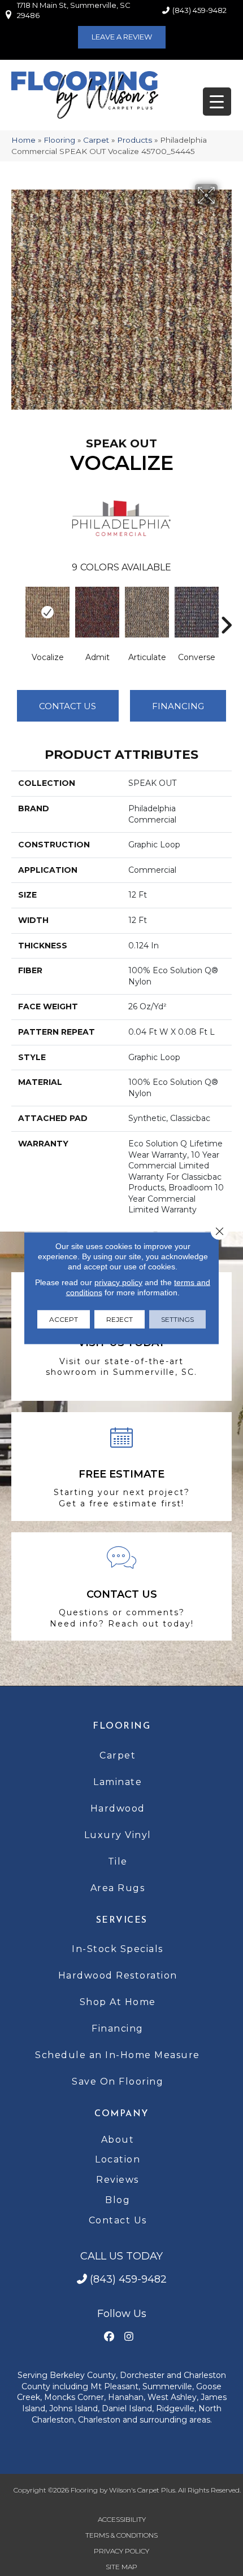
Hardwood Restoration (118, 1975)
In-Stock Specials (118, 1949)
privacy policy (118, 1282)
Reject (120, 1319)
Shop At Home (118, 2002)
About (118, 2140)
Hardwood (118, 1808)
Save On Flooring (118, 2082)
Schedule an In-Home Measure (118, 2055)
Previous (17, 608)
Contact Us (68, 706)
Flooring (59, 140)
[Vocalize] (47, 612)
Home (23, 140)
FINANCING (178, 706)
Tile (118, 1861)
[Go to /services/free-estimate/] (121, 1467)
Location (118, 2159)
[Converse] (197, 612)
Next (226, 608)
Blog (118, 2200)
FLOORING (121, 1726)
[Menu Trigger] (217, 102)
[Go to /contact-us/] (121, 1587)
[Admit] (97, 612)
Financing (118, 2028)
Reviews (118, 2180)
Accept (64, 1319)
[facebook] (109, 2337)
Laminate (118, 1782)
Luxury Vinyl (118, 1835)
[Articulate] (147, 612)
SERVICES (122, 1920)
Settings (177, 1319)
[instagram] (129, 2337)
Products (134, 140)
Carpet (96, 140)
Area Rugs (118, 1888)
